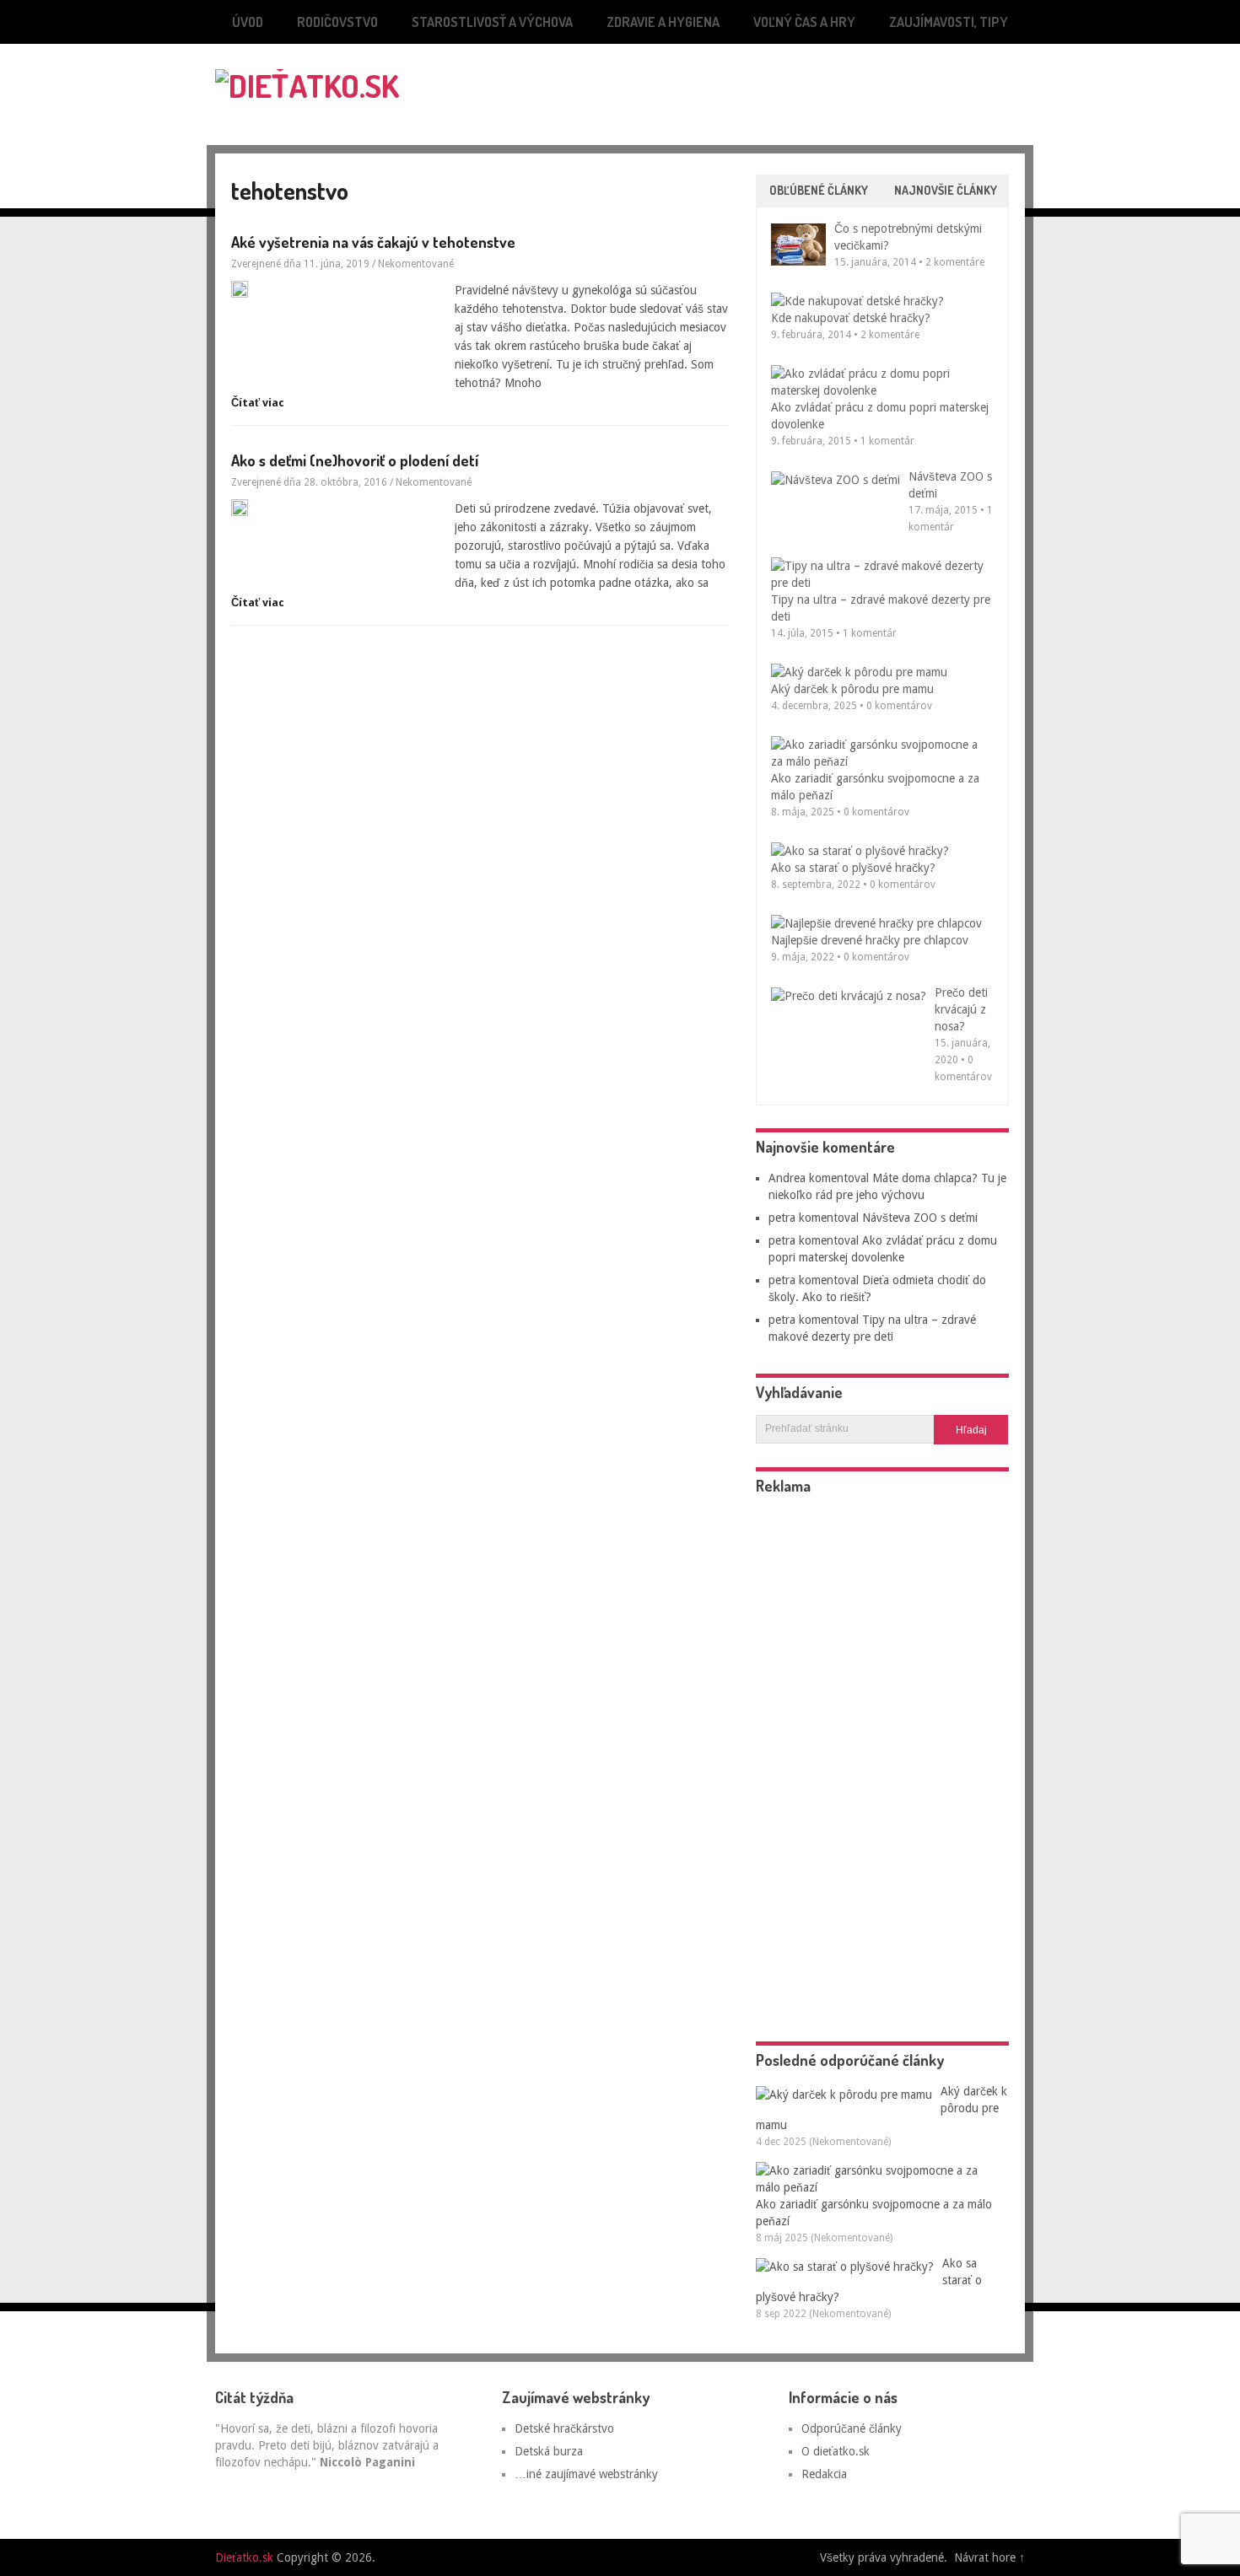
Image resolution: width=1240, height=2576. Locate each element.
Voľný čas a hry (804, 22)
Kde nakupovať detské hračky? (851, 318)
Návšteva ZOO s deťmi (920, 1218)
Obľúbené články (819, 190)
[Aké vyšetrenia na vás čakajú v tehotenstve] (337, 289)
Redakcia (824, 2474)
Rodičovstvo (337, 22)
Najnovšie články (946, 190)
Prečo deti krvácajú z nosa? (961, 1009)
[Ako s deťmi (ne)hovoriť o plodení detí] (337, 508)
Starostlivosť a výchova (492, 22)
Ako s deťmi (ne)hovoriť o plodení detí (355, 460)
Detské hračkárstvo (564, 2428)
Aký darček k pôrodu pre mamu (852, 689)
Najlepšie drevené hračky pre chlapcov (870, 940)
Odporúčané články (852, 2428)
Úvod (248, 22)
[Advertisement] (828, 82)
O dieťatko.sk (836, 2451)
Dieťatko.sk (244, 2557)
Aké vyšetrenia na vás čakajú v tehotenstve (373, 242)
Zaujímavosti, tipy (949, 22)
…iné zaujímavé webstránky (586, 2474)
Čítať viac (258, 403)
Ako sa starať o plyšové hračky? (853, 868)
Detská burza (549, 2451)
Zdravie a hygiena (663, 22)
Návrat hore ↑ (989, 2557)
